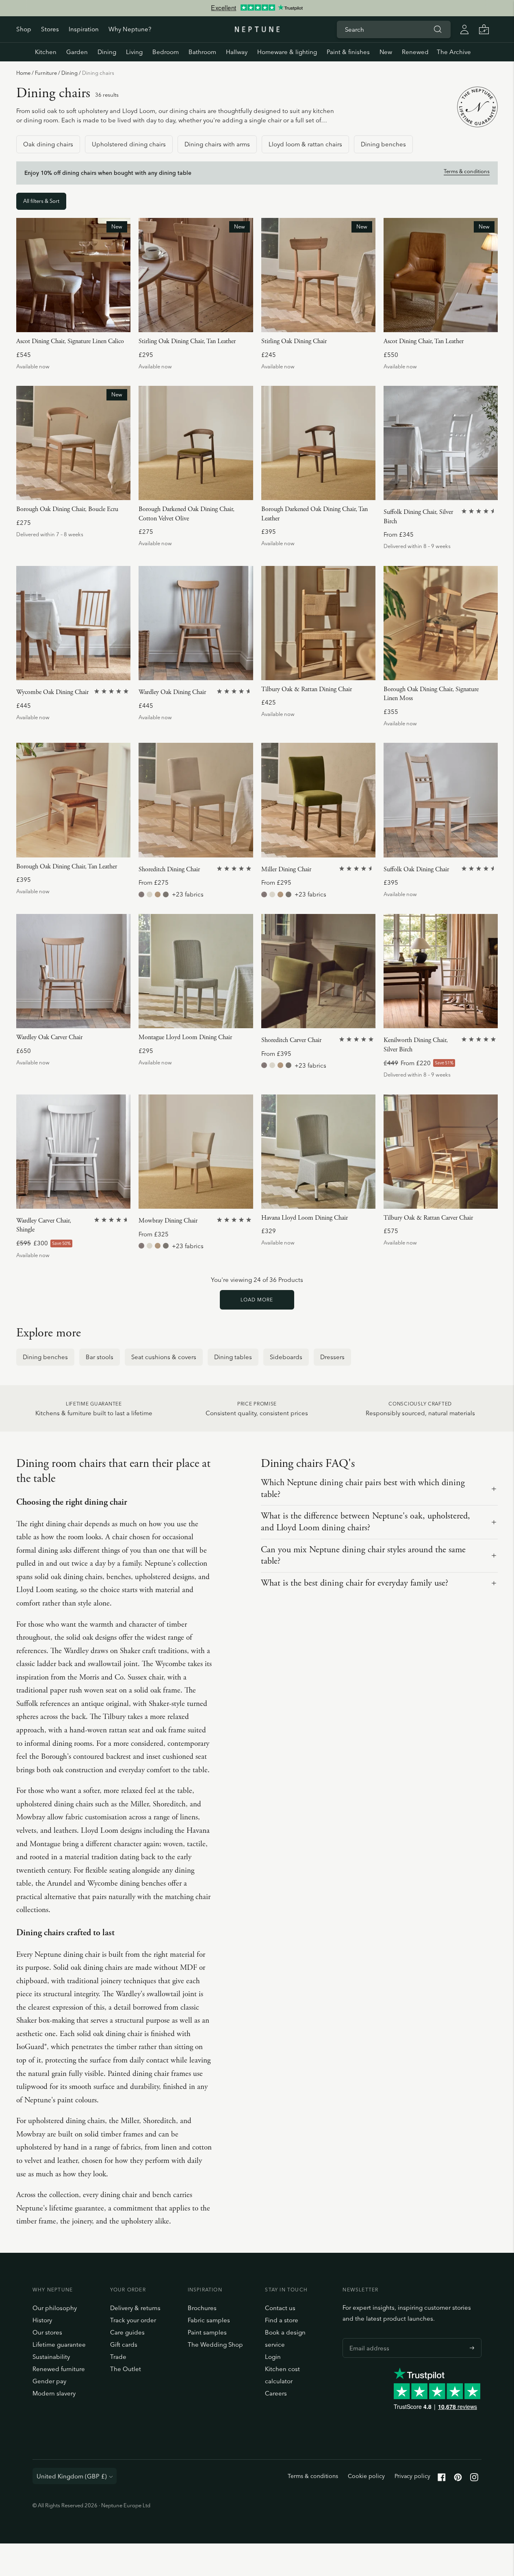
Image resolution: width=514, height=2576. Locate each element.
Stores (50, 29)
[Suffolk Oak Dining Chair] (441, 800)
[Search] (438, 29)
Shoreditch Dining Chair (169, 869)
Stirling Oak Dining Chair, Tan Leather (187, 341)
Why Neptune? (130, 29)
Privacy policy (412, 2476)
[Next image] (121, 275)
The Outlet (126, 2369)
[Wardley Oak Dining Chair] (196, 623)
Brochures (202, 2308)
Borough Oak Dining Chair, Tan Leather (67, 867)
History (42, 2320)
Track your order (133, 2320)
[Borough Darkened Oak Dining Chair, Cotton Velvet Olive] (196, 443)
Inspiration (84, 29)
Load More (257, 1300)
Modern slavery (54, 2393)
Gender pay (49, 2381)
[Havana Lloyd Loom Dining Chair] (318, 1152)
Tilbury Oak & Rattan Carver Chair (428, 1218)
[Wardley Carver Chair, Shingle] (73, 1152)
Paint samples (207, 2332)
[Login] (464, 29)
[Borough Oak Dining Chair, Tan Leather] (73, 800)
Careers (276, 2393)
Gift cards (124, 2344)
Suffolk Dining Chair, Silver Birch (418, 517)
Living (134, 52)
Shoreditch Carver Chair (291, 1040)
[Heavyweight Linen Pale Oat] (150, 894)
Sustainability (51, 2357)
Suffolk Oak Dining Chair (416, 869)
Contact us (280, 2308)
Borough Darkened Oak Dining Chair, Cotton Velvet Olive (187, 514)
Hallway (237, 52)
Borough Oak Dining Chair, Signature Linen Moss (431, 694)
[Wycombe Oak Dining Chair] (73, 623)
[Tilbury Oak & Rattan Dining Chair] (318, 623)
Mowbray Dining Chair (168, 1221)
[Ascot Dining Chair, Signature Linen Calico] (73, 275)
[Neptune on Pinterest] (458, 2479)
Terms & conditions (467, 171)
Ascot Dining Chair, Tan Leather (424, 341)
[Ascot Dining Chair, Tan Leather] (441, 275)
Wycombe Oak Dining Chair (52, 692)
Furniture (46, 73)
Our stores (47, 2332)
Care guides (127, 2332)
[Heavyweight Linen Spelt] (166, 894)
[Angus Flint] (141, 894)
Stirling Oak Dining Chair (294, 341)
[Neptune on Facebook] (442, 2479)
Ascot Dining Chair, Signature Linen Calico (70, 341)
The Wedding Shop (215, 2344)
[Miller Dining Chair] (318, 800)
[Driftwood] (142, 1051)
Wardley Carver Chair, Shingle (44, 1225)
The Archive (454, 52)
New (386, 52)
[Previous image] (26, 275)
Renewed (415, 52)
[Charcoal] (153, 1051)
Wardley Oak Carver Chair (49, 1037)
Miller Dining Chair (286, 869)
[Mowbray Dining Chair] (196, 1152)
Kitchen (46, 52)
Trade (118, 2357)
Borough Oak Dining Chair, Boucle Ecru (67, 509)
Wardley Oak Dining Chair (172, 692)
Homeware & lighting (287, 52)
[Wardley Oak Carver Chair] (73, 971)
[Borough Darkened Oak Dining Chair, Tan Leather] (318, 443)
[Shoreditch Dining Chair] (196, 800)
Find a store (282, 2320)
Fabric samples (209, 2320)
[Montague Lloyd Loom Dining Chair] (196, 971)
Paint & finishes (348, 52)
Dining (107, 52)
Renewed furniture (59, 2369)
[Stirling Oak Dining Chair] (318, 275)
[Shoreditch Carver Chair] (318, 971)
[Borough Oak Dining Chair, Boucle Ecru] (73, 443)
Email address (367, 2338)
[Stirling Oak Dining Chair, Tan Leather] (196, 275)
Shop (24, 29)
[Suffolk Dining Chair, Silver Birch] (441, 443)
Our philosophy (55, 2308)
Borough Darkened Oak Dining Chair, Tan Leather (314, 514)
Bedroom (166, 52)
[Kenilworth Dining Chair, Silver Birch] (441, 971)
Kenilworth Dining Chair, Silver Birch (416, 1045)
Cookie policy (366, 2476)
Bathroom (202, 52)
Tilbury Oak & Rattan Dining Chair (307, 689)
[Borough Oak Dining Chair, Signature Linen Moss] (441, 623)
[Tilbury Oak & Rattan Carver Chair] (441, 1152)
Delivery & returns (135, 2308)
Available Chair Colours (172, 1038)
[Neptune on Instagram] (474, 2479)
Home (23, 73)
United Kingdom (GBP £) (72, 2476)
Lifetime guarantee (59, 2344)
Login (273, 2357)
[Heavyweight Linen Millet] (158, 894)
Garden (77, 52)
